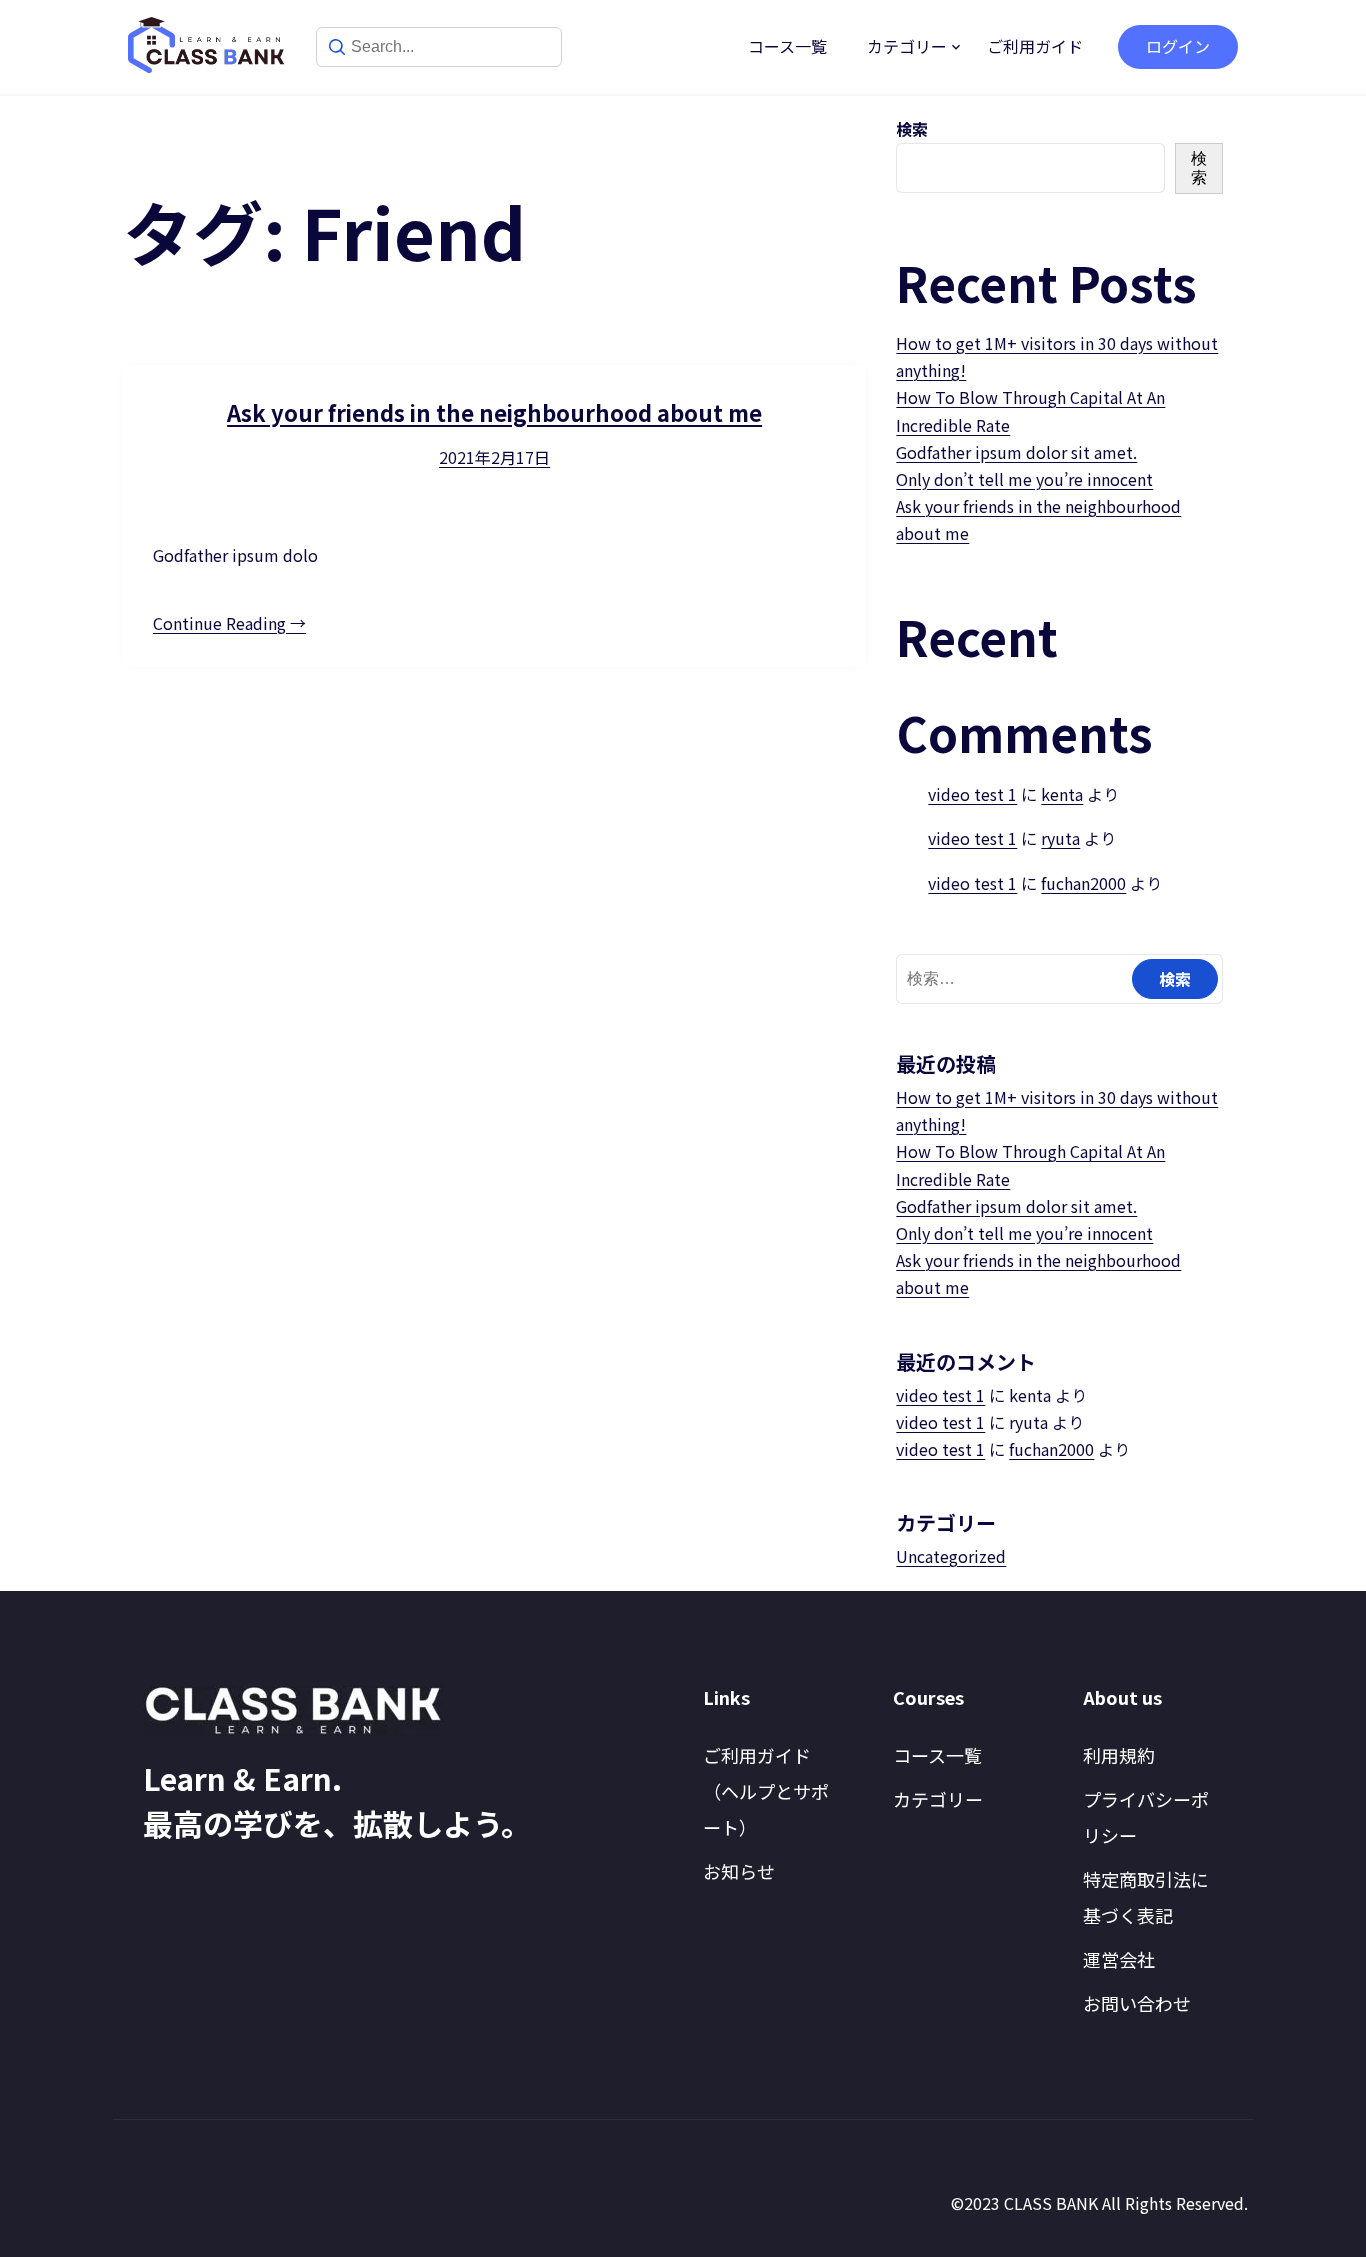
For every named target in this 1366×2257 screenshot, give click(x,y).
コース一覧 (787, 46)
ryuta (1060, 838)
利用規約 (1119, 1755)
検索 (912, 129)
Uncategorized (951, 1556)
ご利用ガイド (1035, 46)
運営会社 (1119, 1959)
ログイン (1178, 46)
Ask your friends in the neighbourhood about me (494, 412)
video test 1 (972, 794)
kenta (1062, 794)
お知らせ (739, 1871)
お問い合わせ (1137, 2003)
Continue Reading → (229, 623)
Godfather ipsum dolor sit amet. (1016, 452)
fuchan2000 (1083, 883)
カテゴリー (907, 46)
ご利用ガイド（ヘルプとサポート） (766, 1791)
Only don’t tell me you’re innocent (1024, 479)
